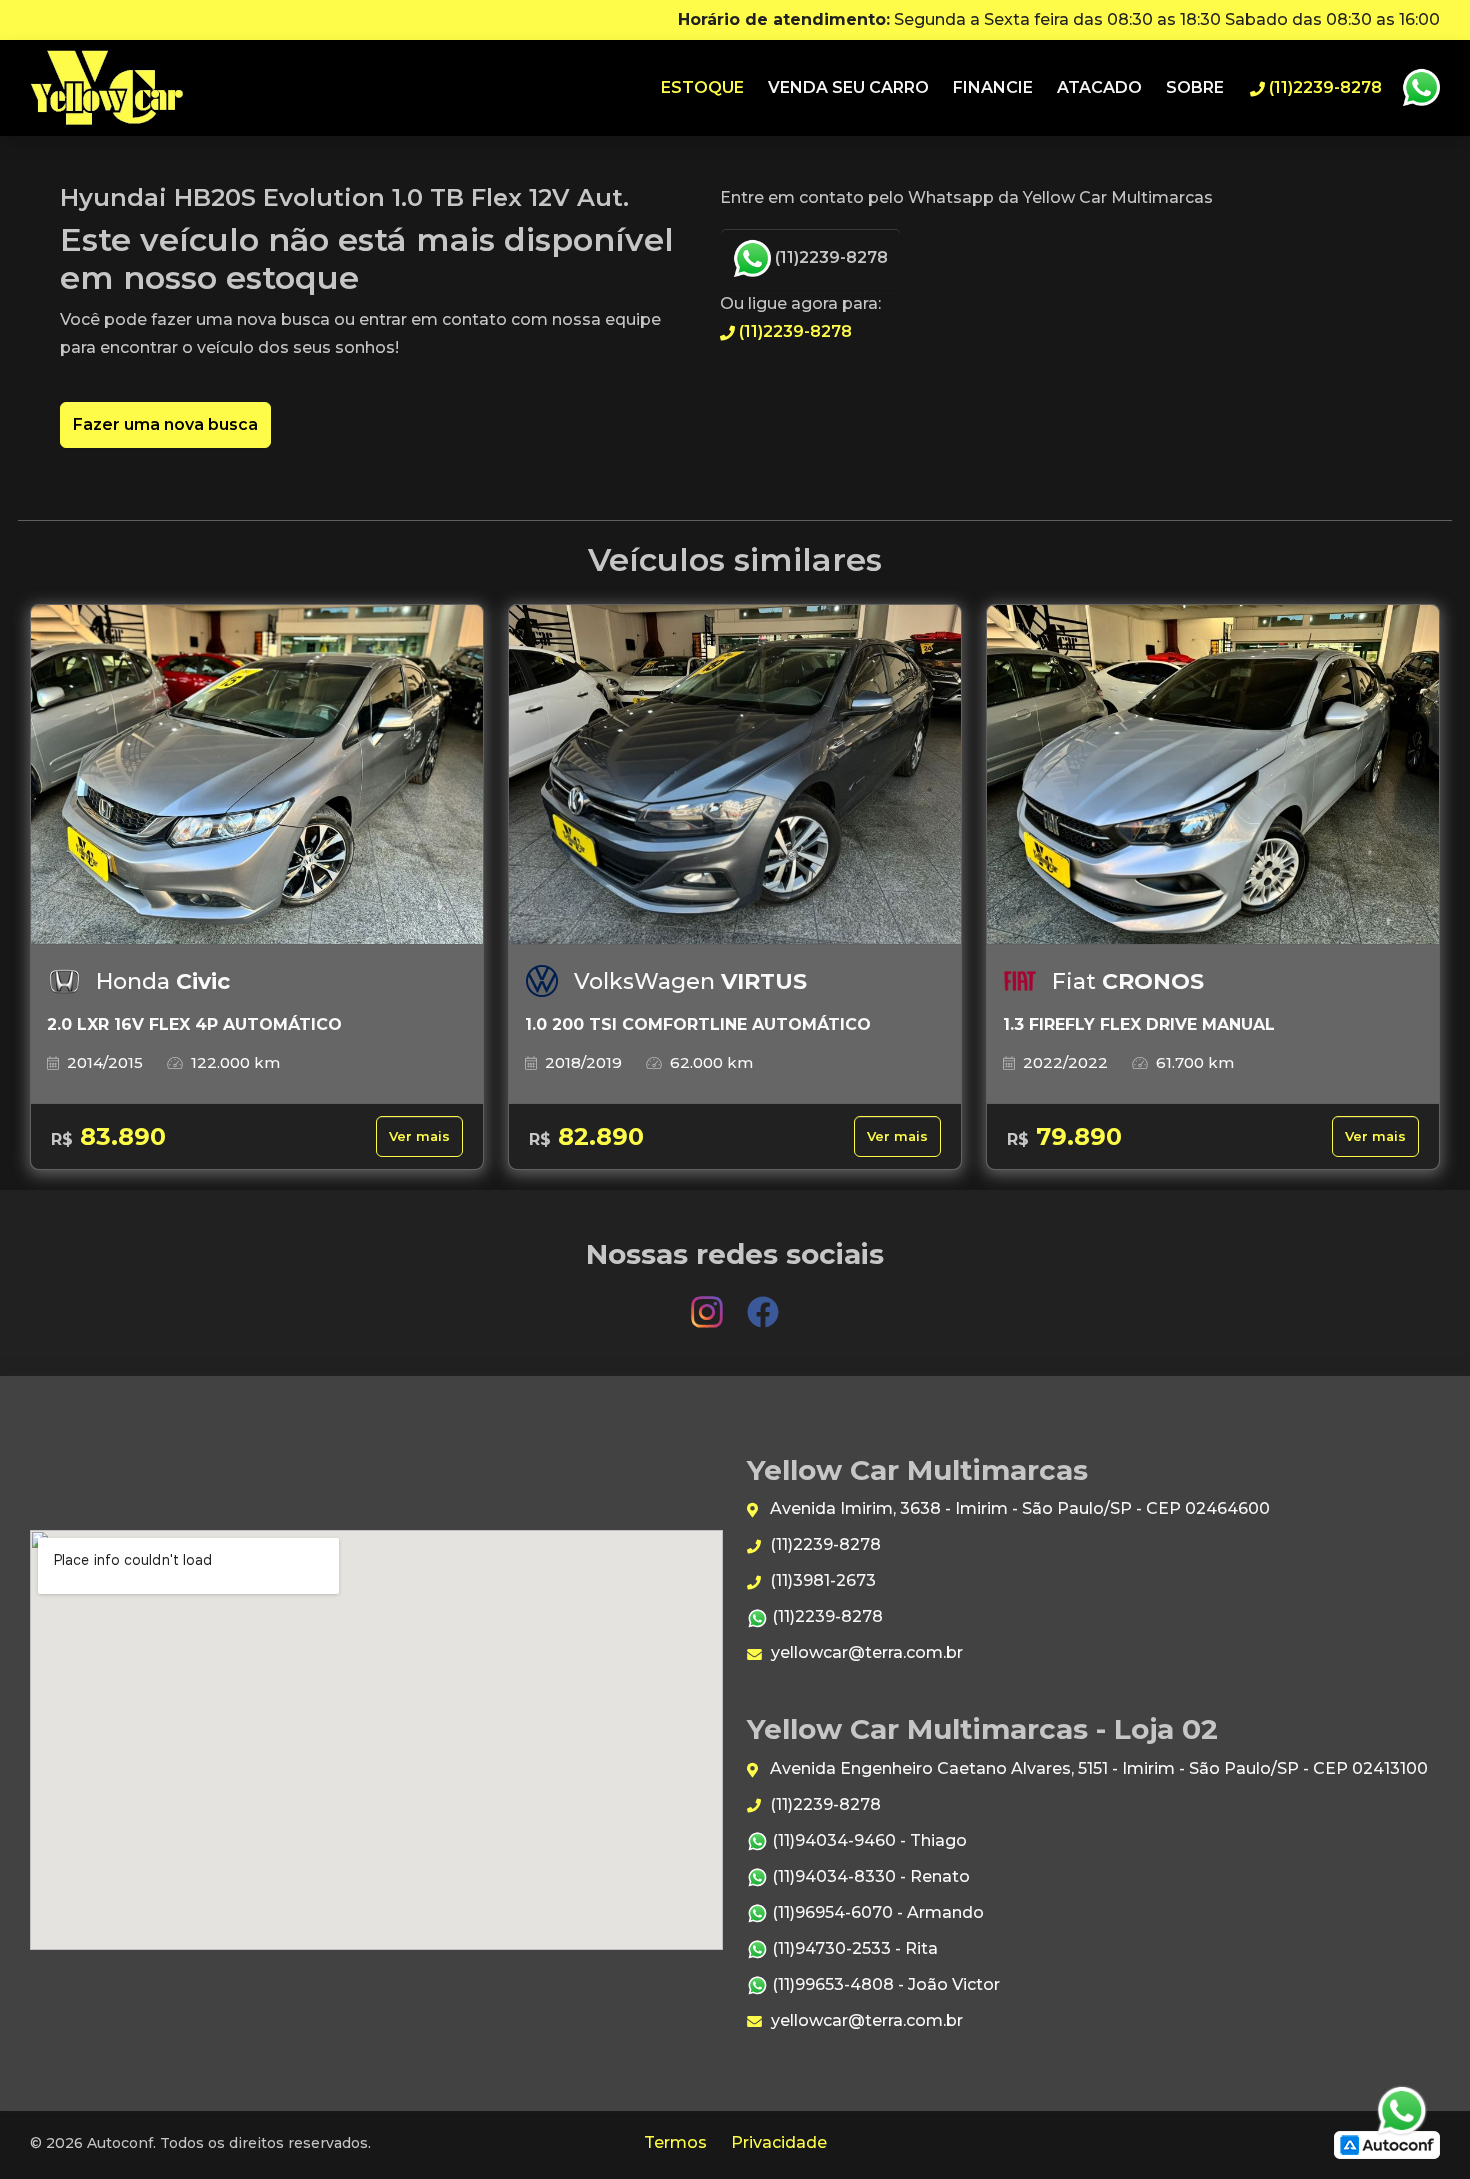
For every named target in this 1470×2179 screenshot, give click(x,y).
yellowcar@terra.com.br (865, 1652)
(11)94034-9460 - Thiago (867, 1840)
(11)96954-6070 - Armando (876, 1912)
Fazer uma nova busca (165, 424)
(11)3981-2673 (821, 1580)
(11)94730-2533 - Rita (853, 1948)
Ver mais (419, 1136)
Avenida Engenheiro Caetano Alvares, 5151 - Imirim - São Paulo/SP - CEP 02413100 (1097, 1768)
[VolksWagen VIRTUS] (735, 775)
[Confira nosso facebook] (763, 1302)
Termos (675, 2142)
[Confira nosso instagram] (709, 1302)
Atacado (1099, 87)
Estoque (702, 87)
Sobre (1195, 87)
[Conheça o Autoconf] (1387, 2143)
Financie (993, 87)
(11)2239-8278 (829, 257)
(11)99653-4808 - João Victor (884, 1984)
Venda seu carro (848, 87)
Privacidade (779, 2142)
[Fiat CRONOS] (1213, 775)
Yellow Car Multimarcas (107, 88)
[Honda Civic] (257, 775)
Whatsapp (1421, 88)
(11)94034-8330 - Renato (869, 1876)
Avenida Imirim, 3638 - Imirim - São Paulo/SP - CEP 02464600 (1018, 1508)
